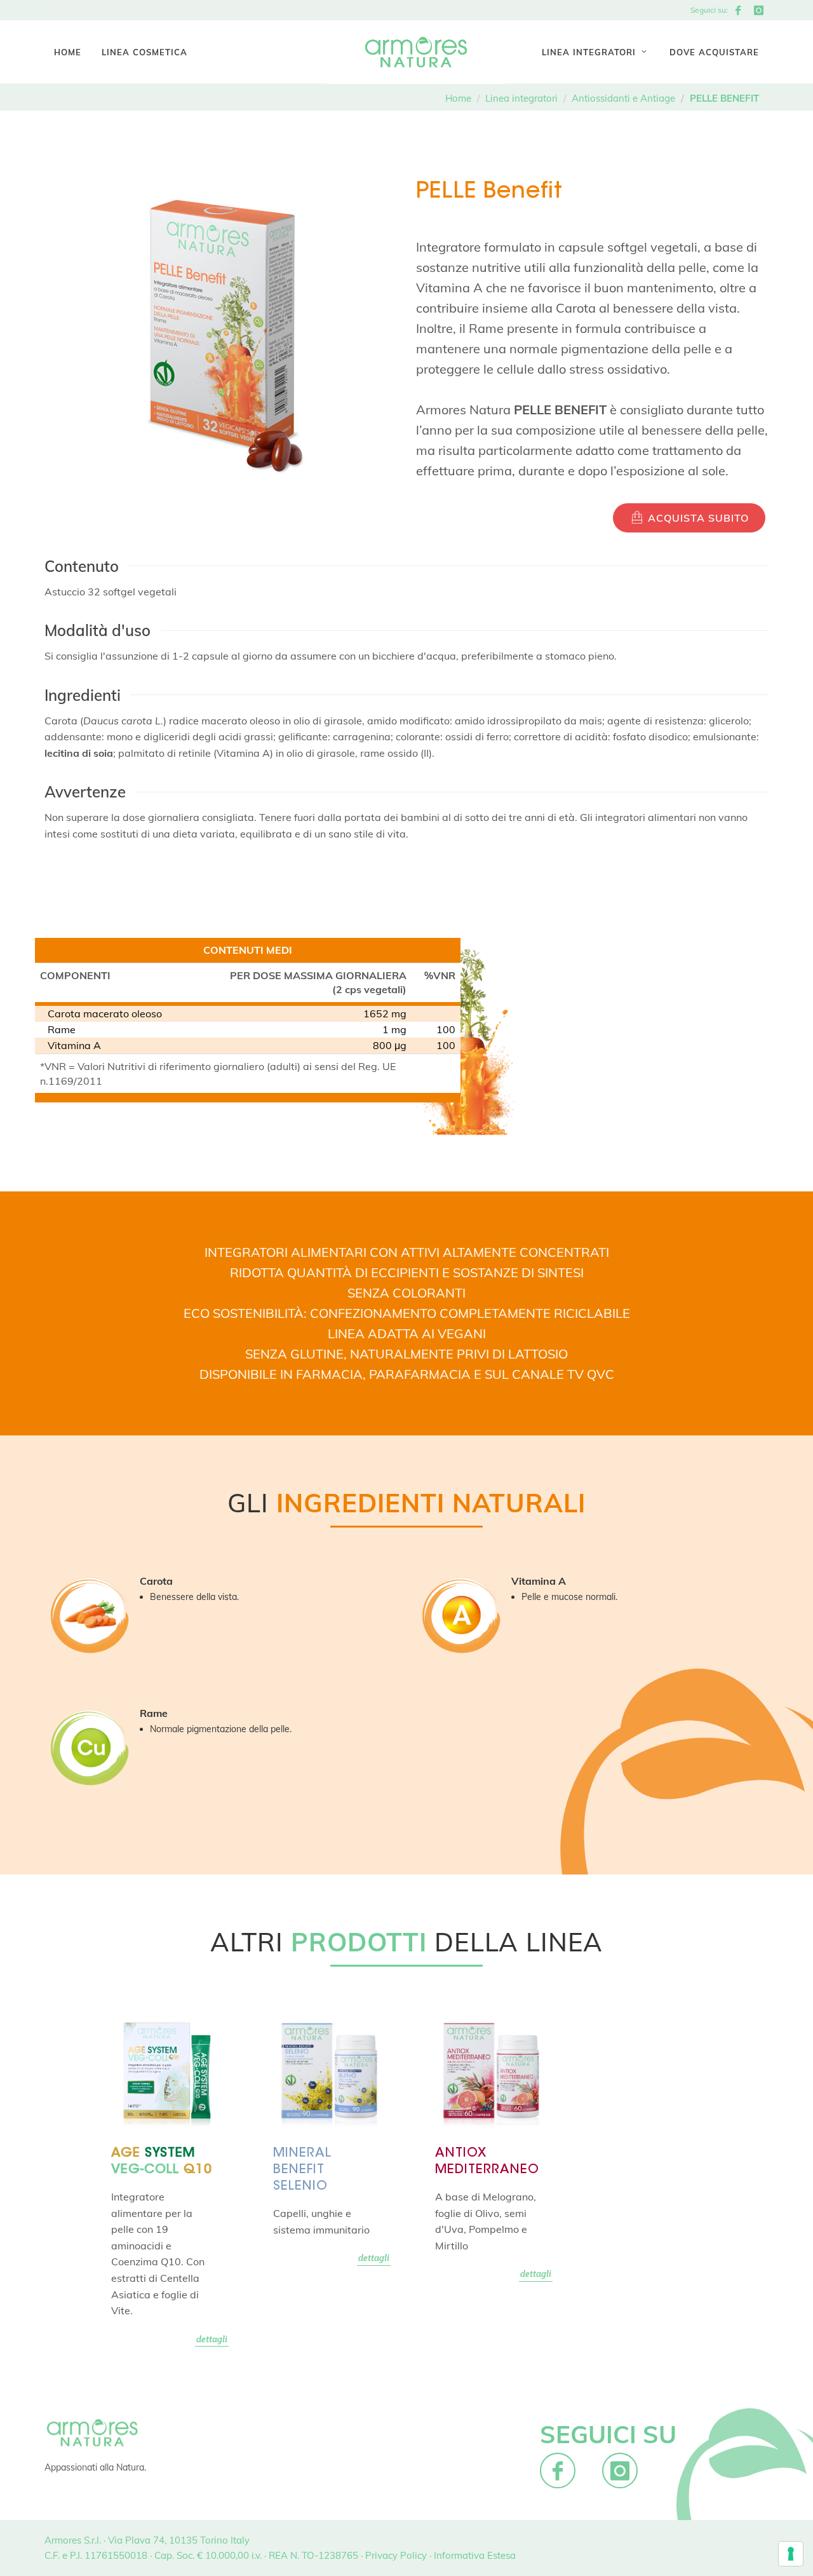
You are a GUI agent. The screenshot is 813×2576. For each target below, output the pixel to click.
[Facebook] (738, 10)
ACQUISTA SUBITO (697, 518)
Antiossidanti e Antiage (623, 98)
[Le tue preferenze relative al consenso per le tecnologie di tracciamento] (791, 2554)
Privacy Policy (396, 2555)
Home (458, 98)
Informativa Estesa (475, 2555)
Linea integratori (521, 98)
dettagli (212, 2339)
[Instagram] (758, 10)
